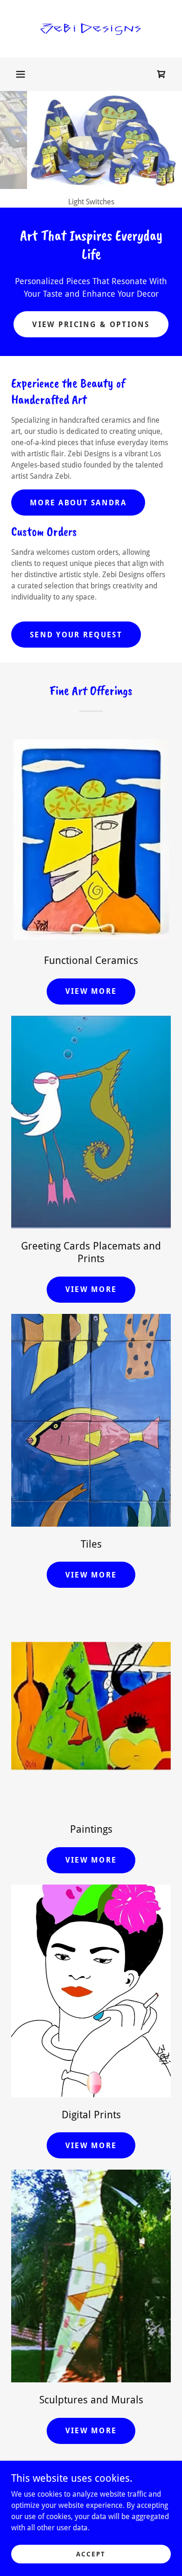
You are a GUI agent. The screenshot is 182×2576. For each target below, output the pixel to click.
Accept (91, 2554)
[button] (21, 74)
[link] (91, 29)
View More (91, 991)
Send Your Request (76, 635)
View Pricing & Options (91, 325)
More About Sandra (78, 503)
